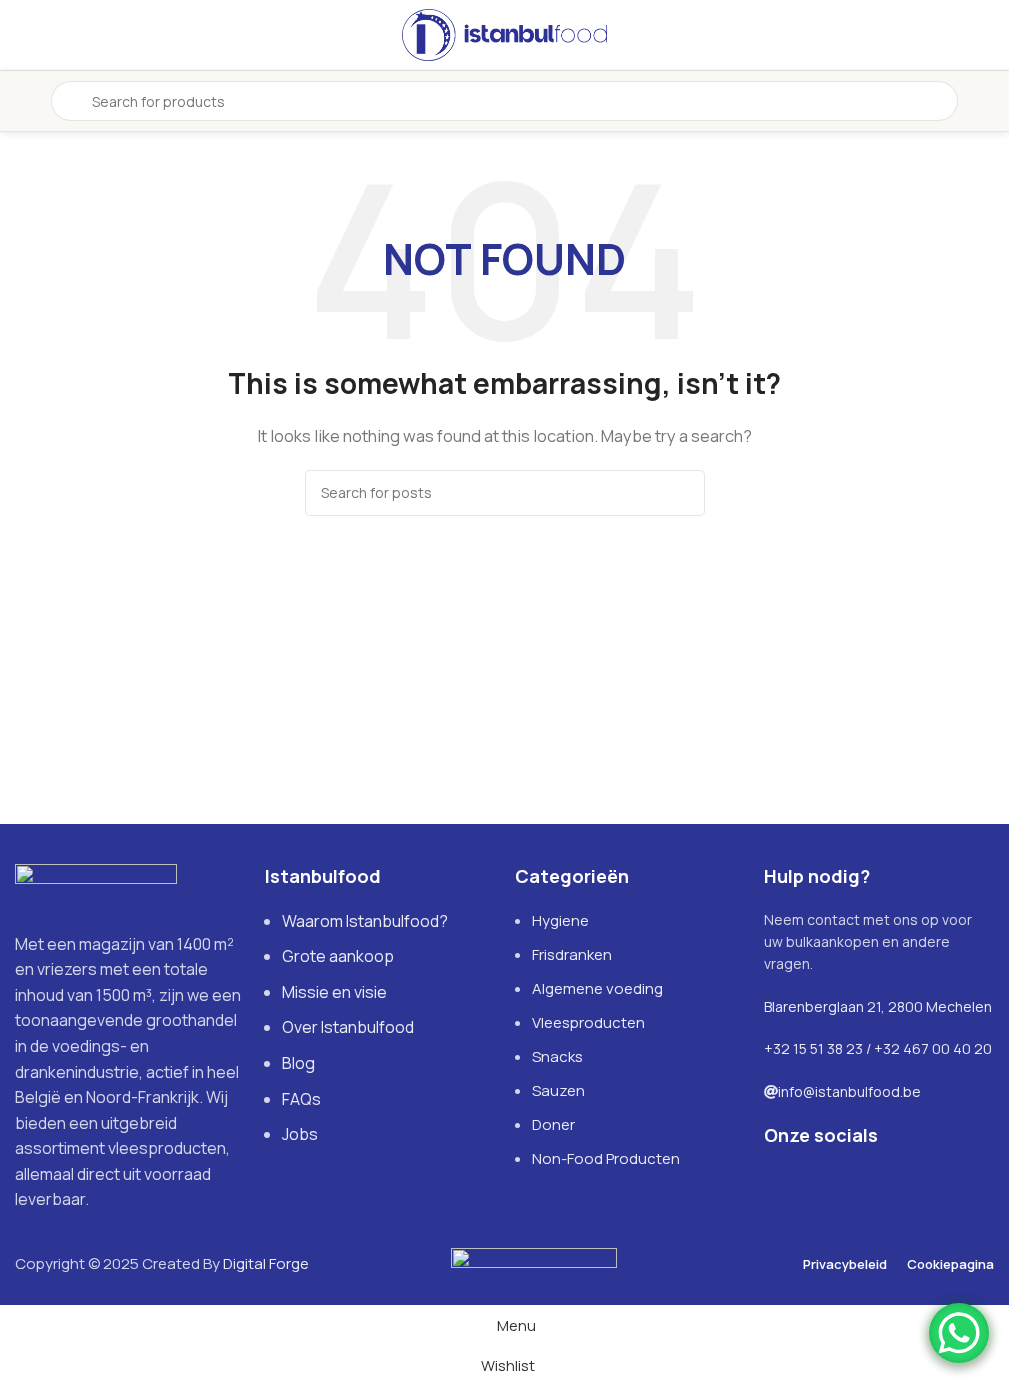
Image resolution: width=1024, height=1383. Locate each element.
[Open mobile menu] (23, 101)
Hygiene (560, 920)
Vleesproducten (588, 1022)
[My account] (986, 101)
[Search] (682, 493)
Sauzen (558, 1090)
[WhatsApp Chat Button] (959, 1333)
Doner (553, 1124)
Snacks (557, 1056)
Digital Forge (266, 1263)
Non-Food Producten (606, 1158)
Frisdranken (572, 954)
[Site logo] (505, 33)
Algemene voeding (597, 988)
